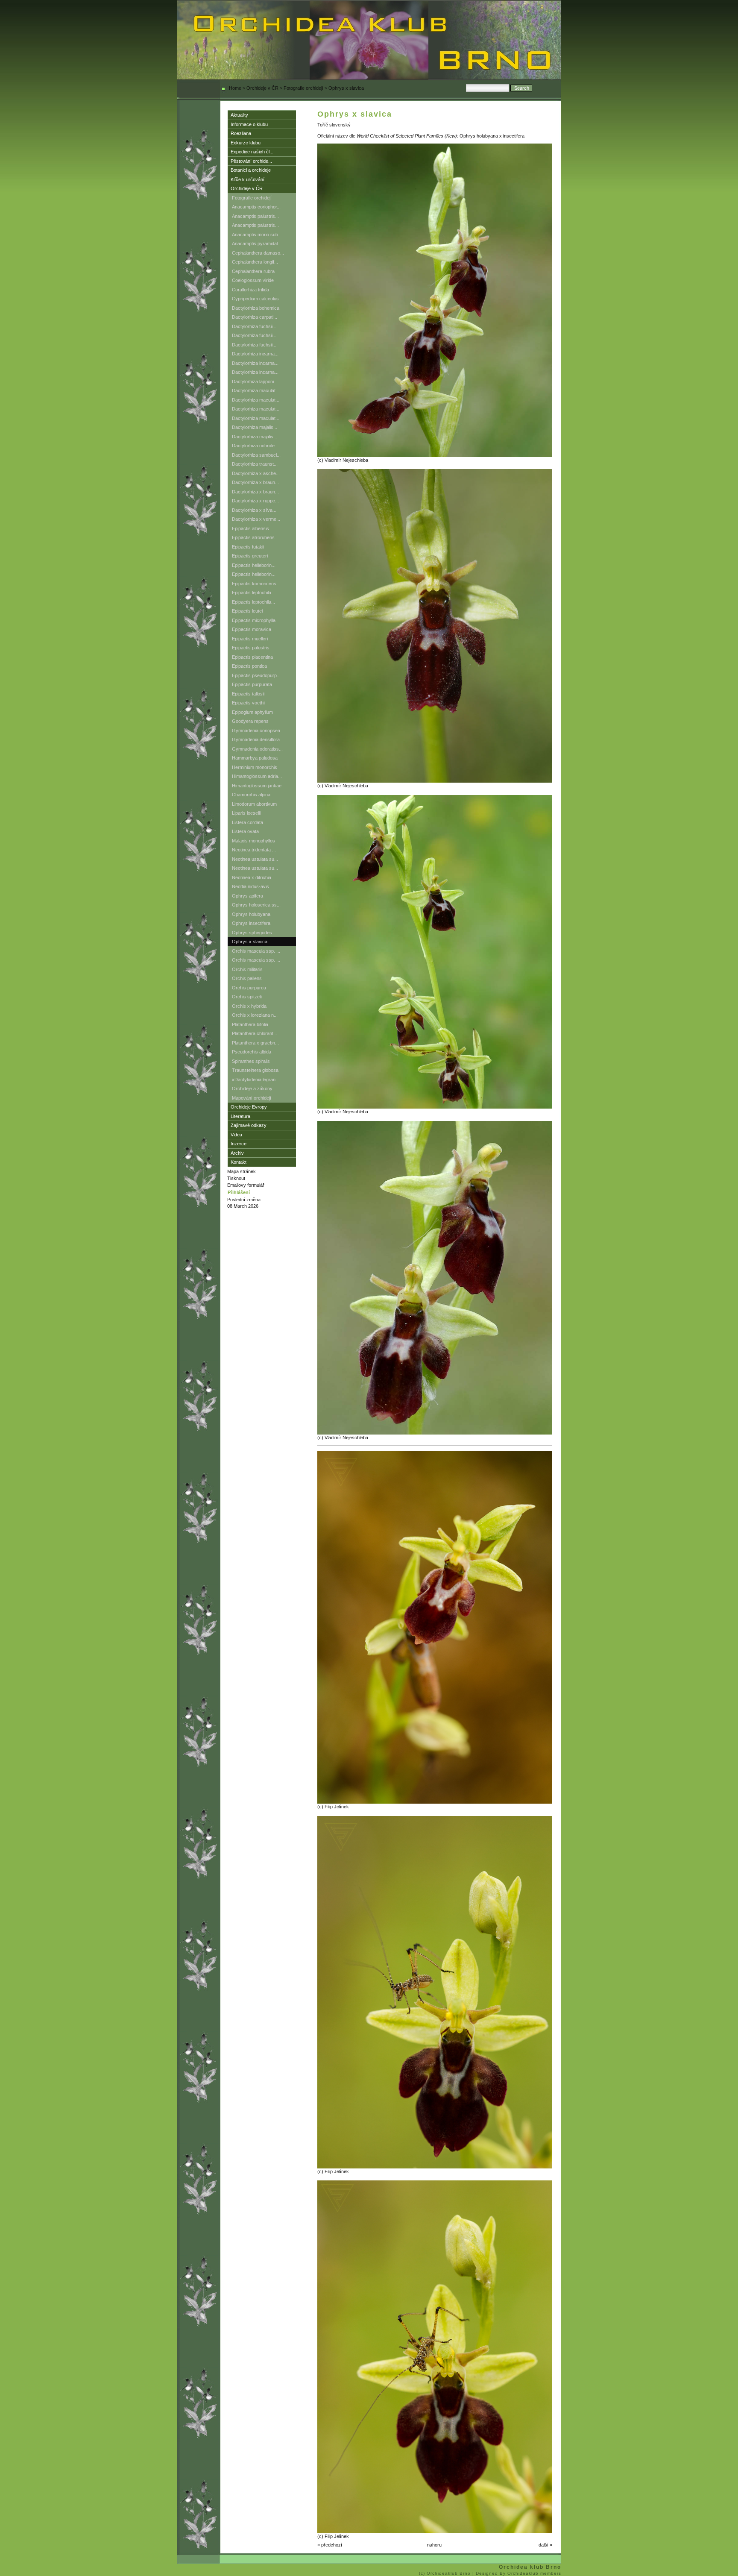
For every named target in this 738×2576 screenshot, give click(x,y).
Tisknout (236, 1178)
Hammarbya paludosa (255, 758)
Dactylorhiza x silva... (254, 510)
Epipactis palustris (251, 648)
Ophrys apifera (247, 896)
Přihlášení (239, 1192)
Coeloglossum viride (253, 280)
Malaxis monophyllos (253, 841)
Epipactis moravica (252, 629)
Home (235, 88)
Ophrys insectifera (251, 923)
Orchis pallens (247, 978)
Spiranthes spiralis (251, 1061)
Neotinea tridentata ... (254, 850)
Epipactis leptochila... (253, 593)
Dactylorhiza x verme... (256, 519)
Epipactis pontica (249, 666)
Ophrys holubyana (251, 914)
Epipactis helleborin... (254, 565)
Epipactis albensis (250, 528)
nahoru (434, 2545)
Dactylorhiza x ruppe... (255, 501)
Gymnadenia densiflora (256, 739)
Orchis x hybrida (249, 1006)
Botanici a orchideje (251, 170)
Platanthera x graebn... (255, 1043)
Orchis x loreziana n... (255, 1015)
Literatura (240, 1116)
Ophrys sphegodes (252, 933)
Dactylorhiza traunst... (255, 464)
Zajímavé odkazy (249, 1125)
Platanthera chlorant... (255, 1033)
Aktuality (239, 115)
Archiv (237, 1153)
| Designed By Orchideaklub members (517, 2573)
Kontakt (239, 1162)
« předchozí (330, 2545)
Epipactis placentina (252, 657)
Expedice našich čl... (252, 152)
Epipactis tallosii (248, 694)
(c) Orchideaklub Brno (446, 2573)
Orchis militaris (247, 969)
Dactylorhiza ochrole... (255, 446)
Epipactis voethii (249, 703)
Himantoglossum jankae (257, 786)
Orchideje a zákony (252, 1088)
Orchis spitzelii (247, 997)
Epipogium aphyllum (252, 712)
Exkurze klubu (246, 143)
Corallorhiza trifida (250, 290)
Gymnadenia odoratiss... (257, 749)
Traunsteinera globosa (255, 1070)
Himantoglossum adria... (257, 776)
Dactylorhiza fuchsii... (254, 326)
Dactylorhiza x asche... (256, 473)
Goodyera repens (250, 721)
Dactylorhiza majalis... (255, 427)
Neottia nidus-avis (250, 886)
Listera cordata (247, 822)
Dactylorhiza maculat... (256, 390)
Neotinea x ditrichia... (253, 877)
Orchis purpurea (249, 988)
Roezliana (241, 133)
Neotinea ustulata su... (255, 859)
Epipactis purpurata (252, 684)
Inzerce (239, 1144)
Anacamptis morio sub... (257, 235)
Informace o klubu (249, 124)
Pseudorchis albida (252, 1052)
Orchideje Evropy (249, 1107)
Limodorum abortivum (254, 804)
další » (545, 2545)
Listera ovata (245, 831)
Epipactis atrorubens (253, 537)
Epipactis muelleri (250, 639)
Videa (236, 1135)
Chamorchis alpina (251, 795)
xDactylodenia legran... (256, 1080)
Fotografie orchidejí (303, 88)
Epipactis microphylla (254, 620)
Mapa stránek (242, 1171)
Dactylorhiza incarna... (255, 354)
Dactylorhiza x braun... (255, 482)
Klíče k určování (247, 179)
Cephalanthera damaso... (258, 253)
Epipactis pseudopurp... (256, 675)
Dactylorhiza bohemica (256, 308)
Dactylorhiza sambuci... (256, 455)
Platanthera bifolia (250, 1024)
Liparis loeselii (246, 813)
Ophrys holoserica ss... (256, 905)
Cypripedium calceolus (255, 299)
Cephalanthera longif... (255, 262)
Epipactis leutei (247, 611)
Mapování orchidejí (252, 1098)
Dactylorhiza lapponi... (255, 381)
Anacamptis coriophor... (256, 207)
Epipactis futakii (248, 547)
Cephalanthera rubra (253, 271)
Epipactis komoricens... (256, 584)
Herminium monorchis (255, 767)
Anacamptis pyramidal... (257, 244)
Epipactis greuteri (250, 556)
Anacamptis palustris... (255, 216)
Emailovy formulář (246, 1185)
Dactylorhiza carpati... (255, 317)
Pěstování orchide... (251, 161)
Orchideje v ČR (262, 88)
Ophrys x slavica (250, 942)
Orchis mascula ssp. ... (256, 951)
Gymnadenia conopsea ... (259, 731)
